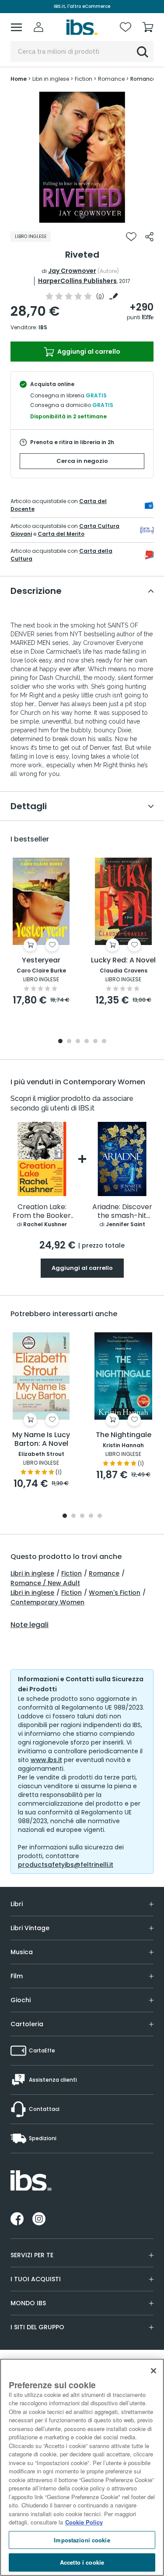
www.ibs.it (46, 1760)
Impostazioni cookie (82, 2540)
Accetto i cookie (82, 2562)
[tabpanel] (82, 157)
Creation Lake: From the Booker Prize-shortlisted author (42, 1212)
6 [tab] (104, 1042)
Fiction (72, 1573)
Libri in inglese (32, 1573)
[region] (82, 2467)
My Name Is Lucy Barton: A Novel (41, 1440)
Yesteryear (41, 960)
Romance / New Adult (45, 1583)
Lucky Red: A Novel (123, 960)
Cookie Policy (84, 2522)
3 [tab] (78, 1042)
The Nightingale (124, 1435)
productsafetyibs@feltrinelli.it (66, 1865)
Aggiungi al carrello (88, 352)
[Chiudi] (154, 2371)
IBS (43, 327)
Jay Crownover (72, 271)
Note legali (30, 1625)
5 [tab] (95, 1042)
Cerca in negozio (82, 461)
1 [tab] (82, 216)
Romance (104, 1573)
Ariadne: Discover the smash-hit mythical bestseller (122, 1212)
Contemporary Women (47, 1602)
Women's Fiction (115, 1593)
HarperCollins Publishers (77, 281)
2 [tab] (69, 1042)
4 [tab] (87, 1042)
